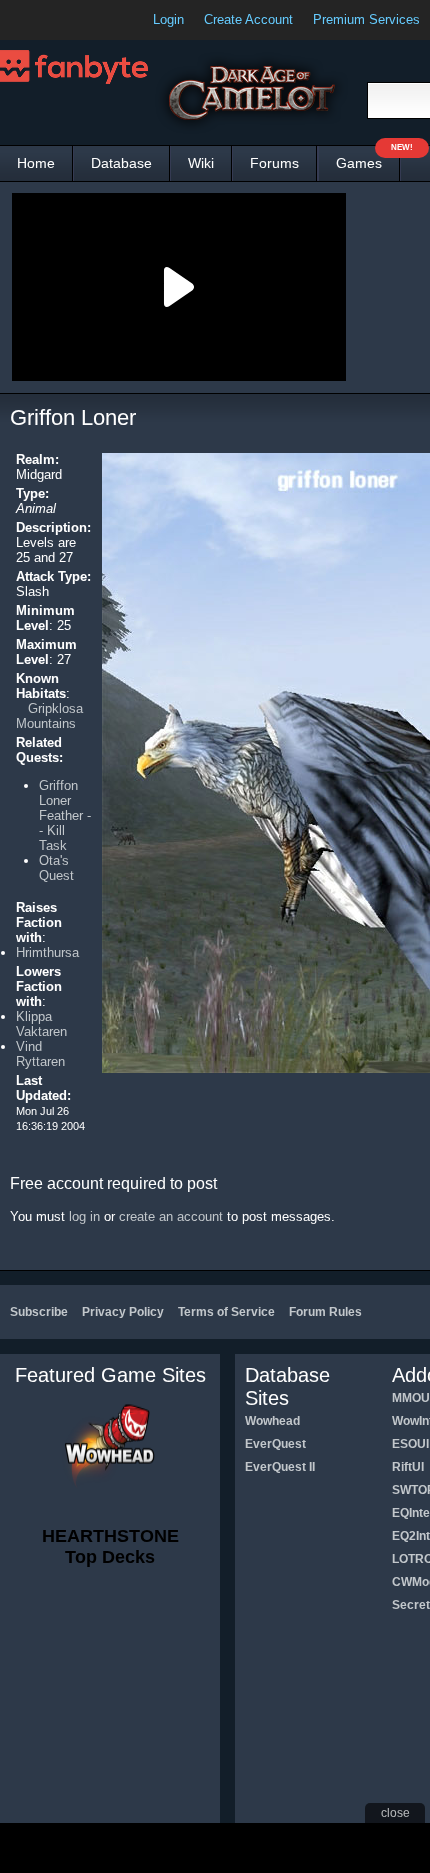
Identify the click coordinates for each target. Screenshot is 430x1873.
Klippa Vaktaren (41, 1024)
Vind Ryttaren (40, 1054)
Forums (274, 163)
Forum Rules (325, 1312)
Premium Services (366, 19)
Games (368, 158)
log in (84, 1216)
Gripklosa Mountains (49, 716)
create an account (171, 1216)
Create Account (248, 19)
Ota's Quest (56, 868)
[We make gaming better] (64, 20)
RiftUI (408, 1467)
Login (168, 19)
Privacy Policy (123, 1312)
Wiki (201, 163)
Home (36, 163)
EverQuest (275, 1444)
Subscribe (39, 1312)
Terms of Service (226, 1312)
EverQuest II (280, 1467)
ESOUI (410, 1444)
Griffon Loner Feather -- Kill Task (65, 815)
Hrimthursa (47, 952)
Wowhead (272, 1421)
